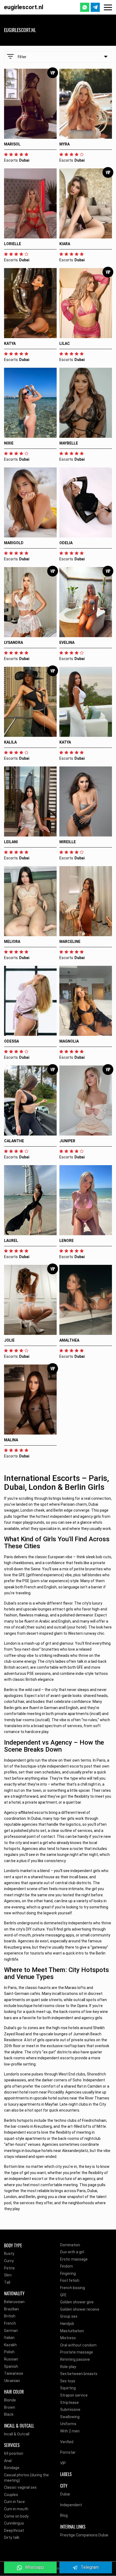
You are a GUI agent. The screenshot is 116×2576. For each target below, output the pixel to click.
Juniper (67, 1141)
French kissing (73, 2288)
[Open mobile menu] (108, 7)
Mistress (68, 2338)
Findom (66, 2266)
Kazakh (10, 2345)
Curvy (9, 2261)
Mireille (68, 842)
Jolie (9, 1340)
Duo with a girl (72, 2252)
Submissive (70, 2410)
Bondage (12, 2468)
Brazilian (11, 2309)
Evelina (67, 643)
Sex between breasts (79, 2374)
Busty (9, 2254)
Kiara (65, 244)
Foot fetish (70, 2280)
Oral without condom (78, 2345)
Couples (11, 2495)
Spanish (11, 2366)
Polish (9, 2352)
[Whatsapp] (85, 7)
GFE (63, 2295)
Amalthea (69, 1340)
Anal (8, 2461)
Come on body (16, 2516)
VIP (63, 2463)
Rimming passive (75, 2359)
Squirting (68, 2388)
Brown (10, 2407)
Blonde (10, 2400)
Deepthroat (14, 2530)
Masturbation (72, 2331)
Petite (9, 2268)
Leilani (11, 842)
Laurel (11, 1241)
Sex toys (68, 2381)
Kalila (10, 742)
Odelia (66, 543)
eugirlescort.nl (24, 7)
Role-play (68, 2367)
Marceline (70, 942)
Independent (71, 2505)
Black (9, 2414)
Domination (70, 2245)
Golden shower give (77, 2302)
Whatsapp (34, 2567)
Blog (64, 2515)
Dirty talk (12, 2537)
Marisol (12, 144)
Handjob (67, 2324)
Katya (10, 343)
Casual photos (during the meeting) (26, 2478)
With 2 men (70, 2431)
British (10, 2316)
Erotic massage (74, 2259)
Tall (7, 2282)
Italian (9, 2338)
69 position (14, 2453)
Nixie (9, 443)
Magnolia (69, 1041)
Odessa (11, 1041)
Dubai (65, 2494)
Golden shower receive (80, 2309)
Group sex (69, 2316)
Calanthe (14, 1141)
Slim (8, 2275)
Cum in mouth (16, 2509)
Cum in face (14, 2502)
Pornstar (68, 2452)
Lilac (65, 343)
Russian (11, 2359)
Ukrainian (12, 2381)
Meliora (12, 942)
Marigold (14, 543)
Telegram (90, 2567)
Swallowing (70, 2417)
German (11, 2331)
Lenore (66, 1241)
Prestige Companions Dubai (84, 2535)
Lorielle (13, 244)
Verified (67, 2442)
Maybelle (69, 443)
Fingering (68, 2273)
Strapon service (74, 2395)
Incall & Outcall (17, 2434)
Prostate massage (77, 2352)
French (10, 2323)
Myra (64, 144)
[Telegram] (95, 7)
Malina (11, 1440)
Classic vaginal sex (20, 2487)
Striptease (69, 2403)
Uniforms (68, 2424)
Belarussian (14, 2302)
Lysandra (13, 643)
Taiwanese (14, 2373)
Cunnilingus (14, 2523)
